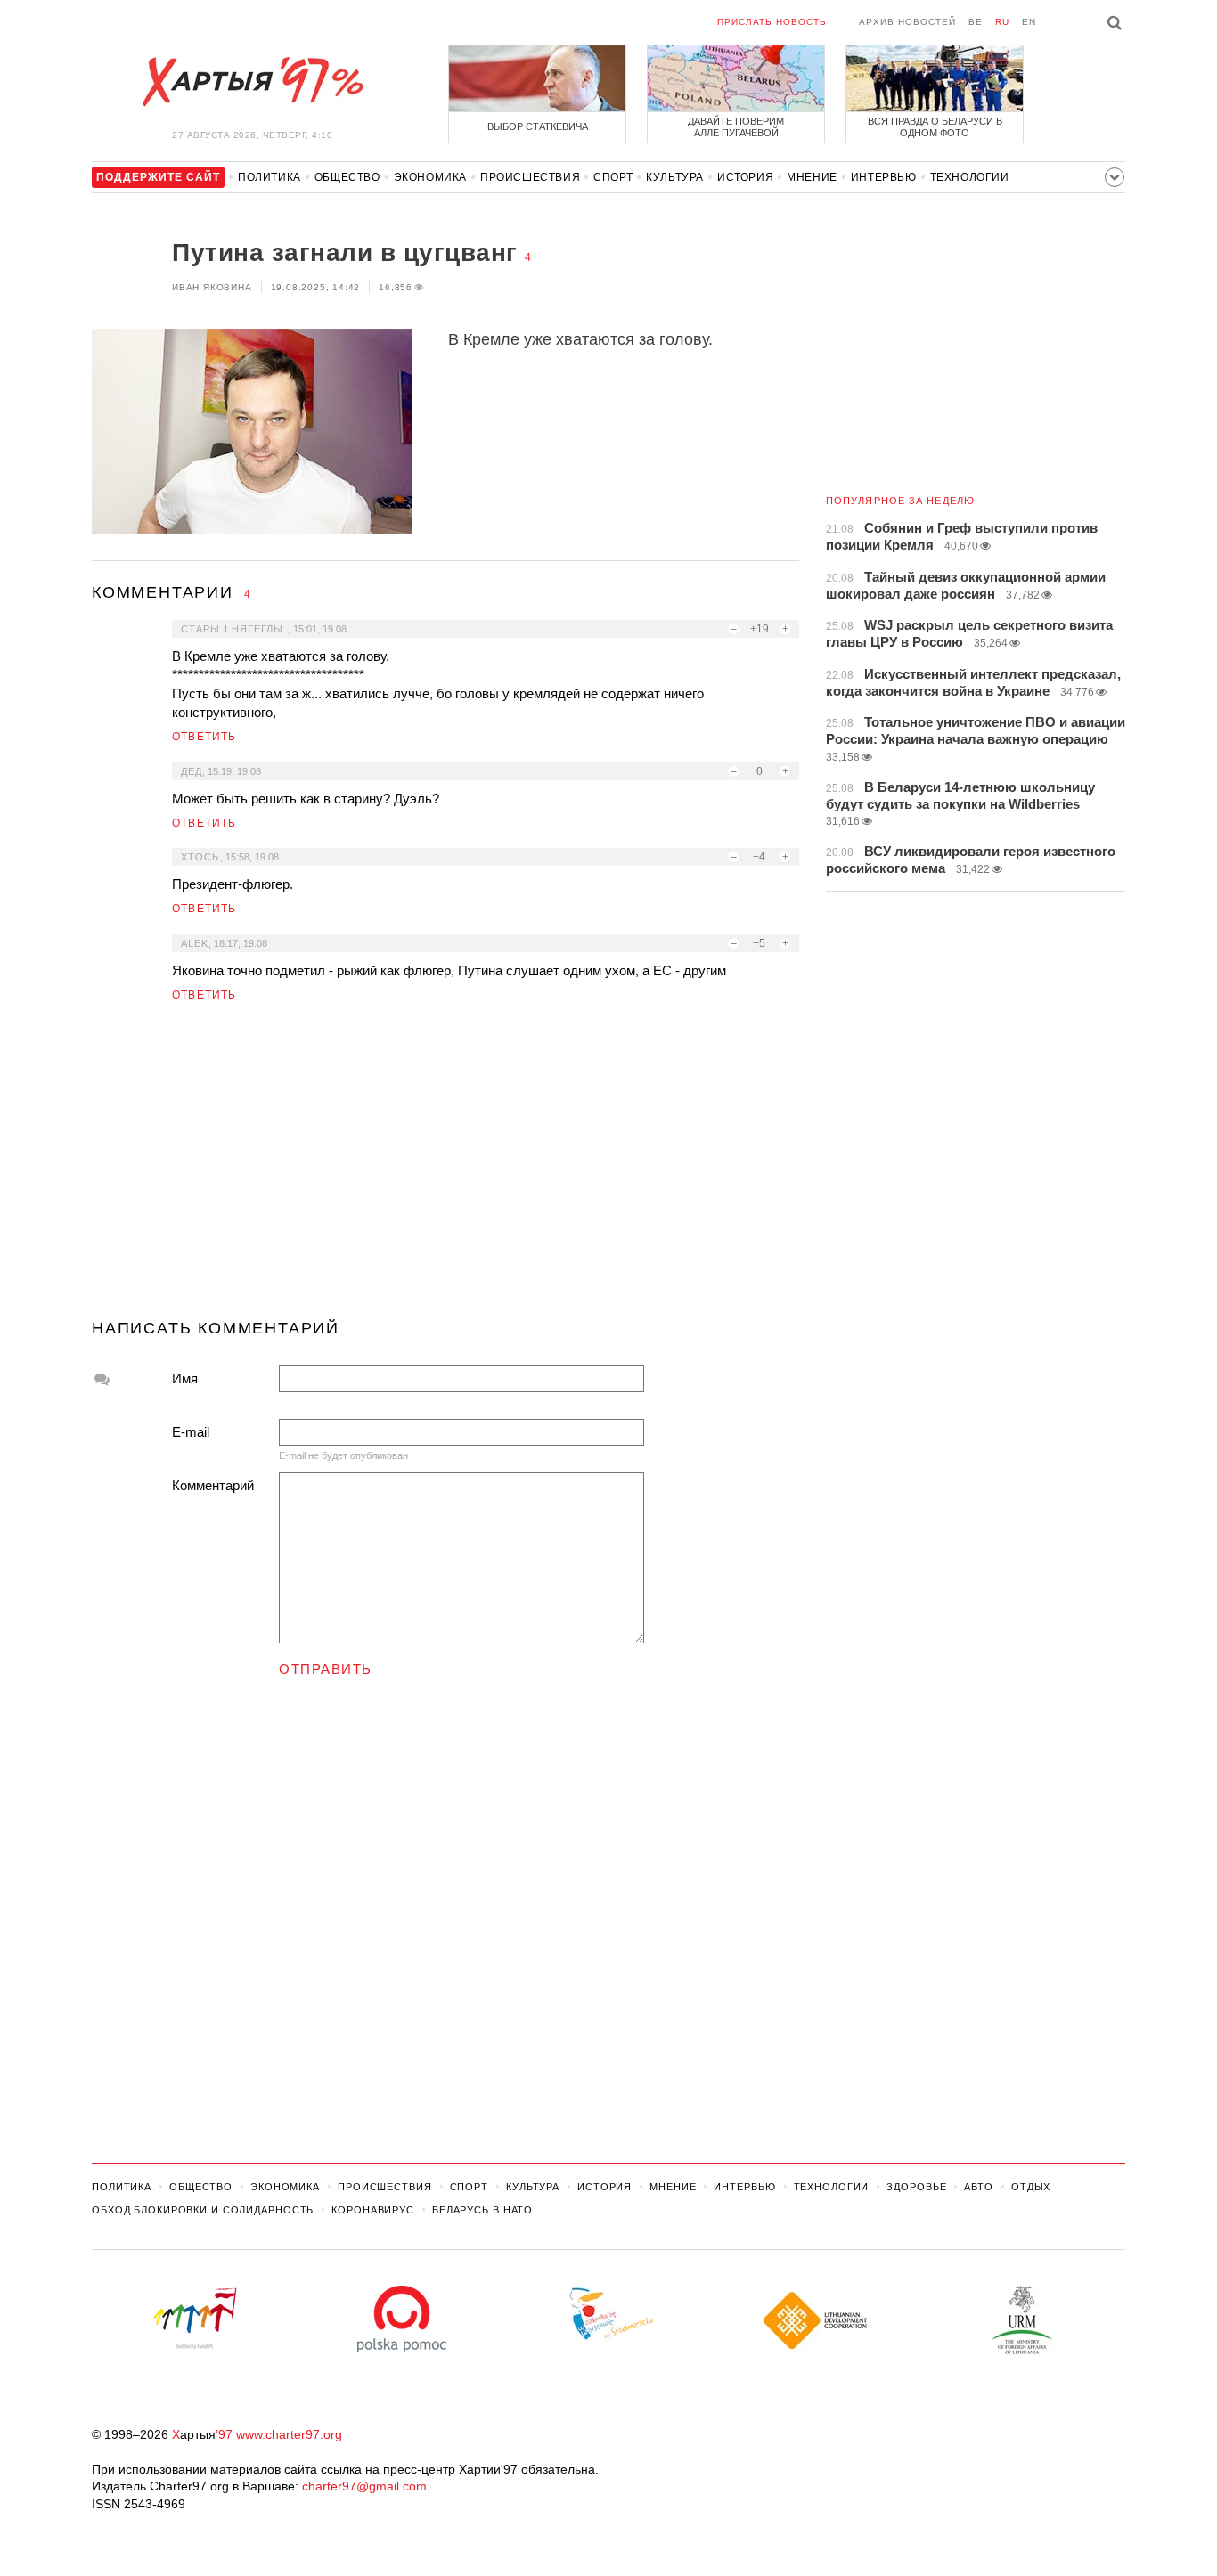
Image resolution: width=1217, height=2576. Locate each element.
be (976, 22)
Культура (675, 177)
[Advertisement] (445, 1168)
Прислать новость (772, 22)
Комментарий (213, 1485)
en (1029, 22)
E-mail (191, 1432)
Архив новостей (907, 22)
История (745, 177)
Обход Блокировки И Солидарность (203, 2210)
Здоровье (916, 2187)
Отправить (326, 1669)
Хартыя (252, 82)
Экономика (430, 177)
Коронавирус (373, 2210)
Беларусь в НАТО (482, 2210)
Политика (270, 177)
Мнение (812, 177)
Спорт (613, 177)
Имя (185, 1378)
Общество (347, 177)
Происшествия (530, 177)
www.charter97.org (289, 2434)
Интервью (884, 177)
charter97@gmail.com (364, 2486)
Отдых (1031, 2187)
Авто (979, 2187)
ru (1002, 22)
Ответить (204, 737)
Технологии (970, 177)
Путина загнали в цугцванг (345, 253)
